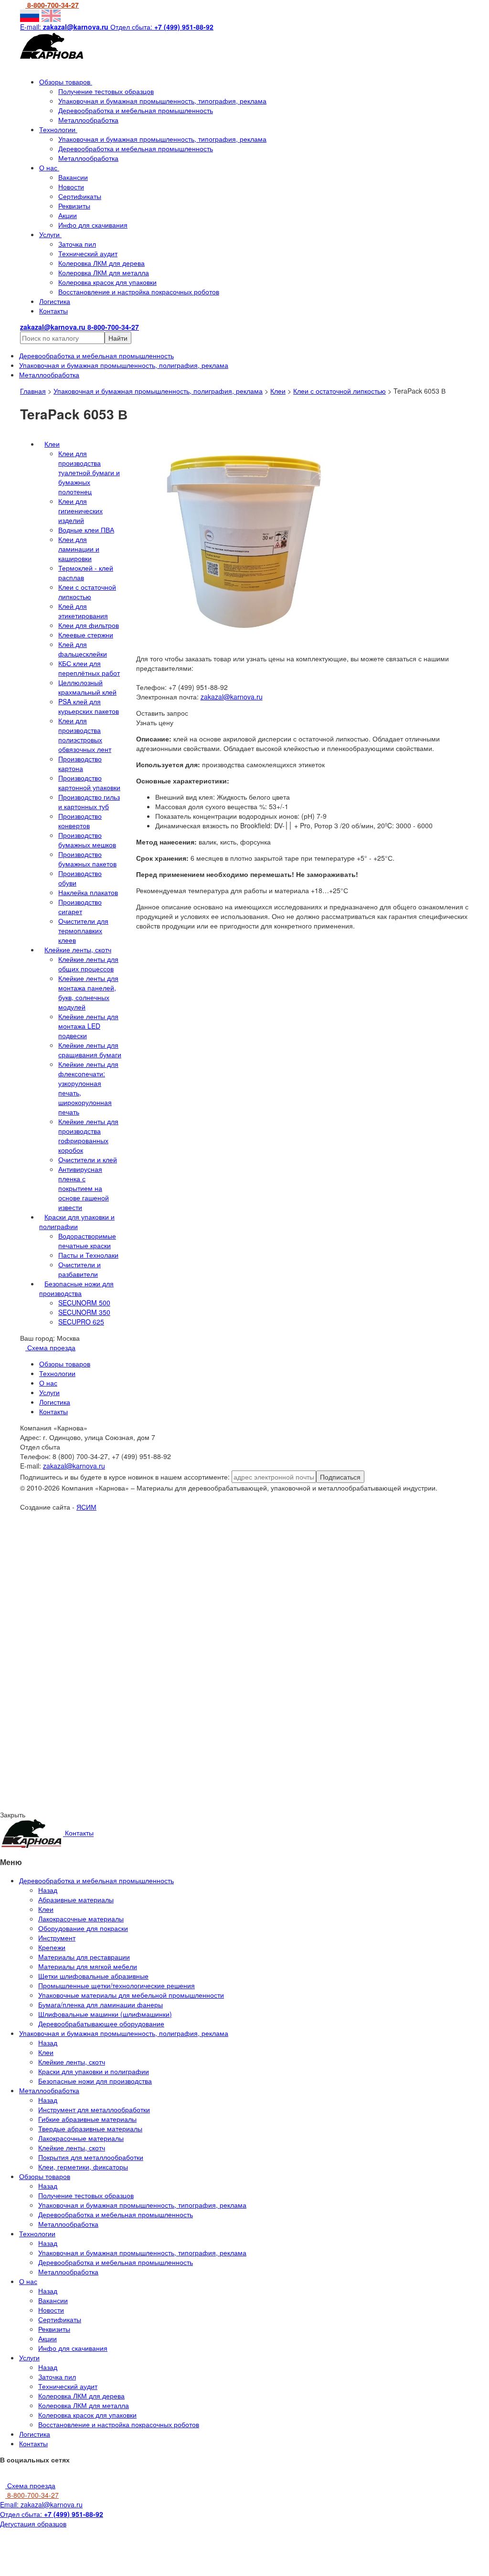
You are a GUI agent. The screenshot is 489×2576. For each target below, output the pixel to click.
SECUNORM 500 (84, 1303)
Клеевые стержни (86, 635)
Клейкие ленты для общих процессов (88, 964)
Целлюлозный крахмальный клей (87, 687)
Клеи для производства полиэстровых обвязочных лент (85, 735)
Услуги (50, 234)
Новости (71, 187)
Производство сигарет (80, 907)
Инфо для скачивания (93, 225)
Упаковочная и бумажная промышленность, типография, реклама (162, 101)
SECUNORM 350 (84, 1312)
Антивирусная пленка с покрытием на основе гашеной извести (84, 1188)
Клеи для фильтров (89, 625)
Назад (48, 1890)
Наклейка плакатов (88, 892)
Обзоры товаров (66, 82)
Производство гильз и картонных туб (89, 802)
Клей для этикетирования (83, 611)
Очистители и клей (88, 1159)
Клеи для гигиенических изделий (80, 511)
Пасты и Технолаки (88, 1255)
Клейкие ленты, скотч (78, 949)
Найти (118, 338)
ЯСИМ (86, 1507)
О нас (49, 167)
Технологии (58, 129)
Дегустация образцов (33, 2524)
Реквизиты (74, 206)
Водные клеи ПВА (86, 530)
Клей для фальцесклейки (83, 649)
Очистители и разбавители (80, 1269)
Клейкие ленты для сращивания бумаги (90, 1050)
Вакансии (73, 177)
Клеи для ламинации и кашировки (79, 549)
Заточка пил (77, 244)
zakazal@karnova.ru (232, 697)
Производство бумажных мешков (87, 840)
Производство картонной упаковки (89, 782)
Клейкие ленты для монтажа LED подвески (88, 1026)
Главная (33, 391)
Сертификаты (80, 196)
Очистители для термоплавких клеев (83, 930)
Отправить (99, 1596)
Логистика (55, 301)
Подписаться (340, 1477)
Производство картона (80, 763)
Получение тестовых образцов (106, 91)
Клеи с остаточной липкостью (340, 391)
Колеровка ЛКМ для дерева (101, 263)
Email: (41, 2504)
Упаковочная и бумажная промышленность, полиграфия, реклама (158, 391)
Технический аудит (88, 253)
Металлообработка (88, 120)
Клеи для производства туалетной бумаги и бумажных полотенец (89, 472)
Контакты (53, 311)
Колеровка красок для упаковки (107, 282)
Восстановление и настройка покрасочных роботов (139, 292)
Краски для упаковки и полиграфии (77, 1221)
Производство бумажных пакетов (87, 859)
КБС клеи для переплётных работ (89, 668)
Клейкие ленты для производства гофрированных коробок (88, 1136)
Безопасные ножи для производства (76, 1288)
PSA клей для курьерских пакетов (89, 706)
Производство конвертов (80, 821)
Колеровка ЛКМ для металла (104, 272)
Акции (68, 215)
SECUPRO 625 (81, 1322)
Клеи (278, 391)
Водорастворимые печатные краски (87, 1241)
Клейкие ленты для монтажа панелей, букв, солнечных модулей (88, 992)
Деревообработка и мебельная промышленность (136, 110)
